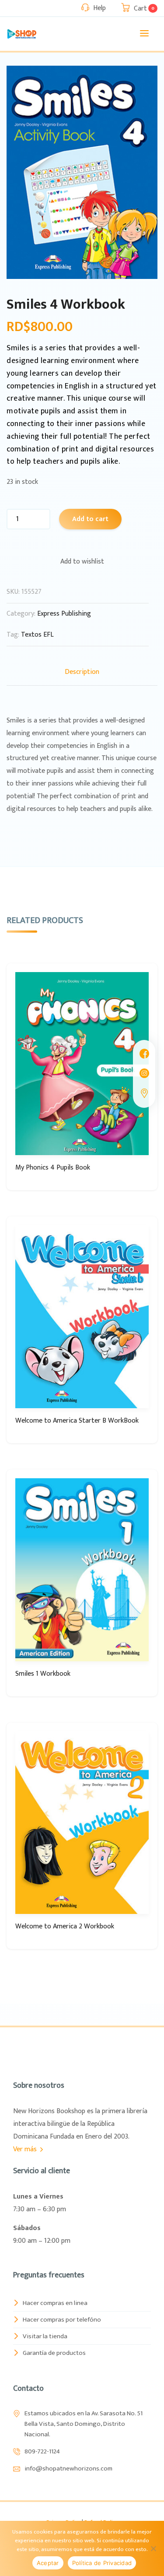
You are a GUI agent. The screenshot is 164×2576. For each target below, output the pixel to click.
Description (82, 672)
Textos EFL (37, 635)
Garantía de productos (54, 2353)
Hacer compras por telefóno (62, 2320)
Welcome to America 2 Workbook (65, 1926)
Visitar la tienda (45, 2336)
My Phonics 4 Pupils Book (53, 1168)
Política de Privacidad (102, 2563)
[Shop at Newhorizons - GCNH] (22, 34)
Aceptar (48, 2563)
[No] (153, 2548)
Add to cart (90, 519)
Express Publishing (64, 614)
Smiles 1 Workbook (43, 1674)
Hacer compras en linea (55, 2303)
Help (99, 8)
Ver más (26, 2149)
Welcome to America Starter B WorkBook (77, 1421)
